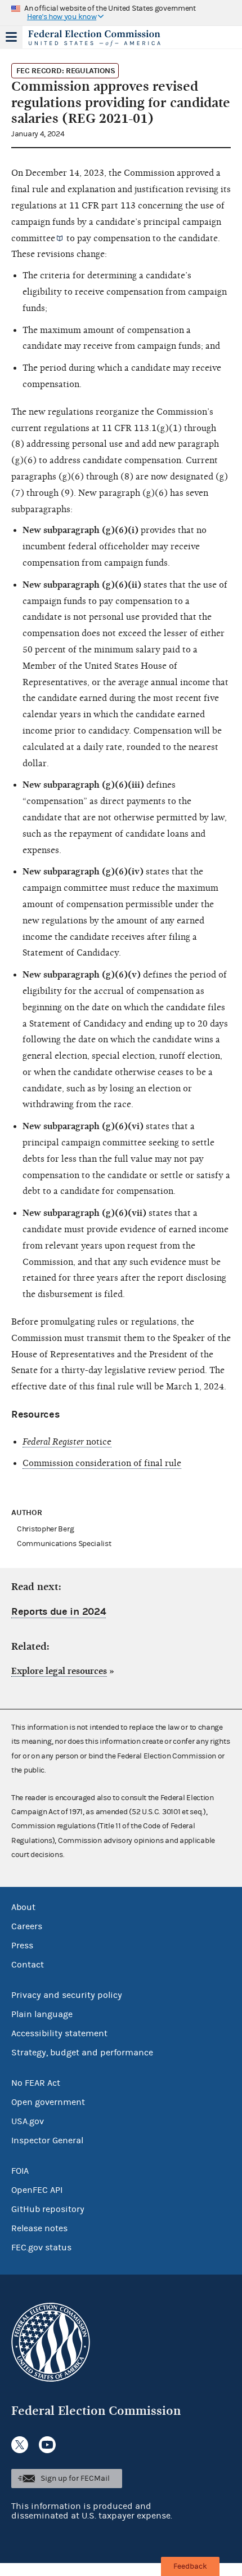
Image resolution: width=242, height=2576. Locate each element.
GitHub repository (48, 2209)
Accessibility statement (59, 2033)
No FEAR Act (36, 2083)
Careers (27, 1926)
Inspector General (47, 2140)
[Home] (107, 38)
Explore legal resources (59, 1671)
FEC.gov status (41, 2248)
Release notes (39, 2228)
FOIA (20, 2171)
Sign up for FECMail (75, 2479)
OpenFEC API (37, 2190)
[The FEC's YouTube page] (47, 2445)
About (23, 1907)
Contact (28, 1965)
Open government (48, 2102)
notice (67, 1442)
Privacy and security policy (67, 1995)
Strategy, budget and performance (82, 2053)
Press (22, 1946)
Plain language (42, 2014)
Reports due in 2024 (59, 1612)
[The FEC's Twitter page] (20, 2445)
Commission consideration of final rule (102, 1463)
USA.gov (28, 2121)
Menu (11, 37)
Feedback (190, 2566)
